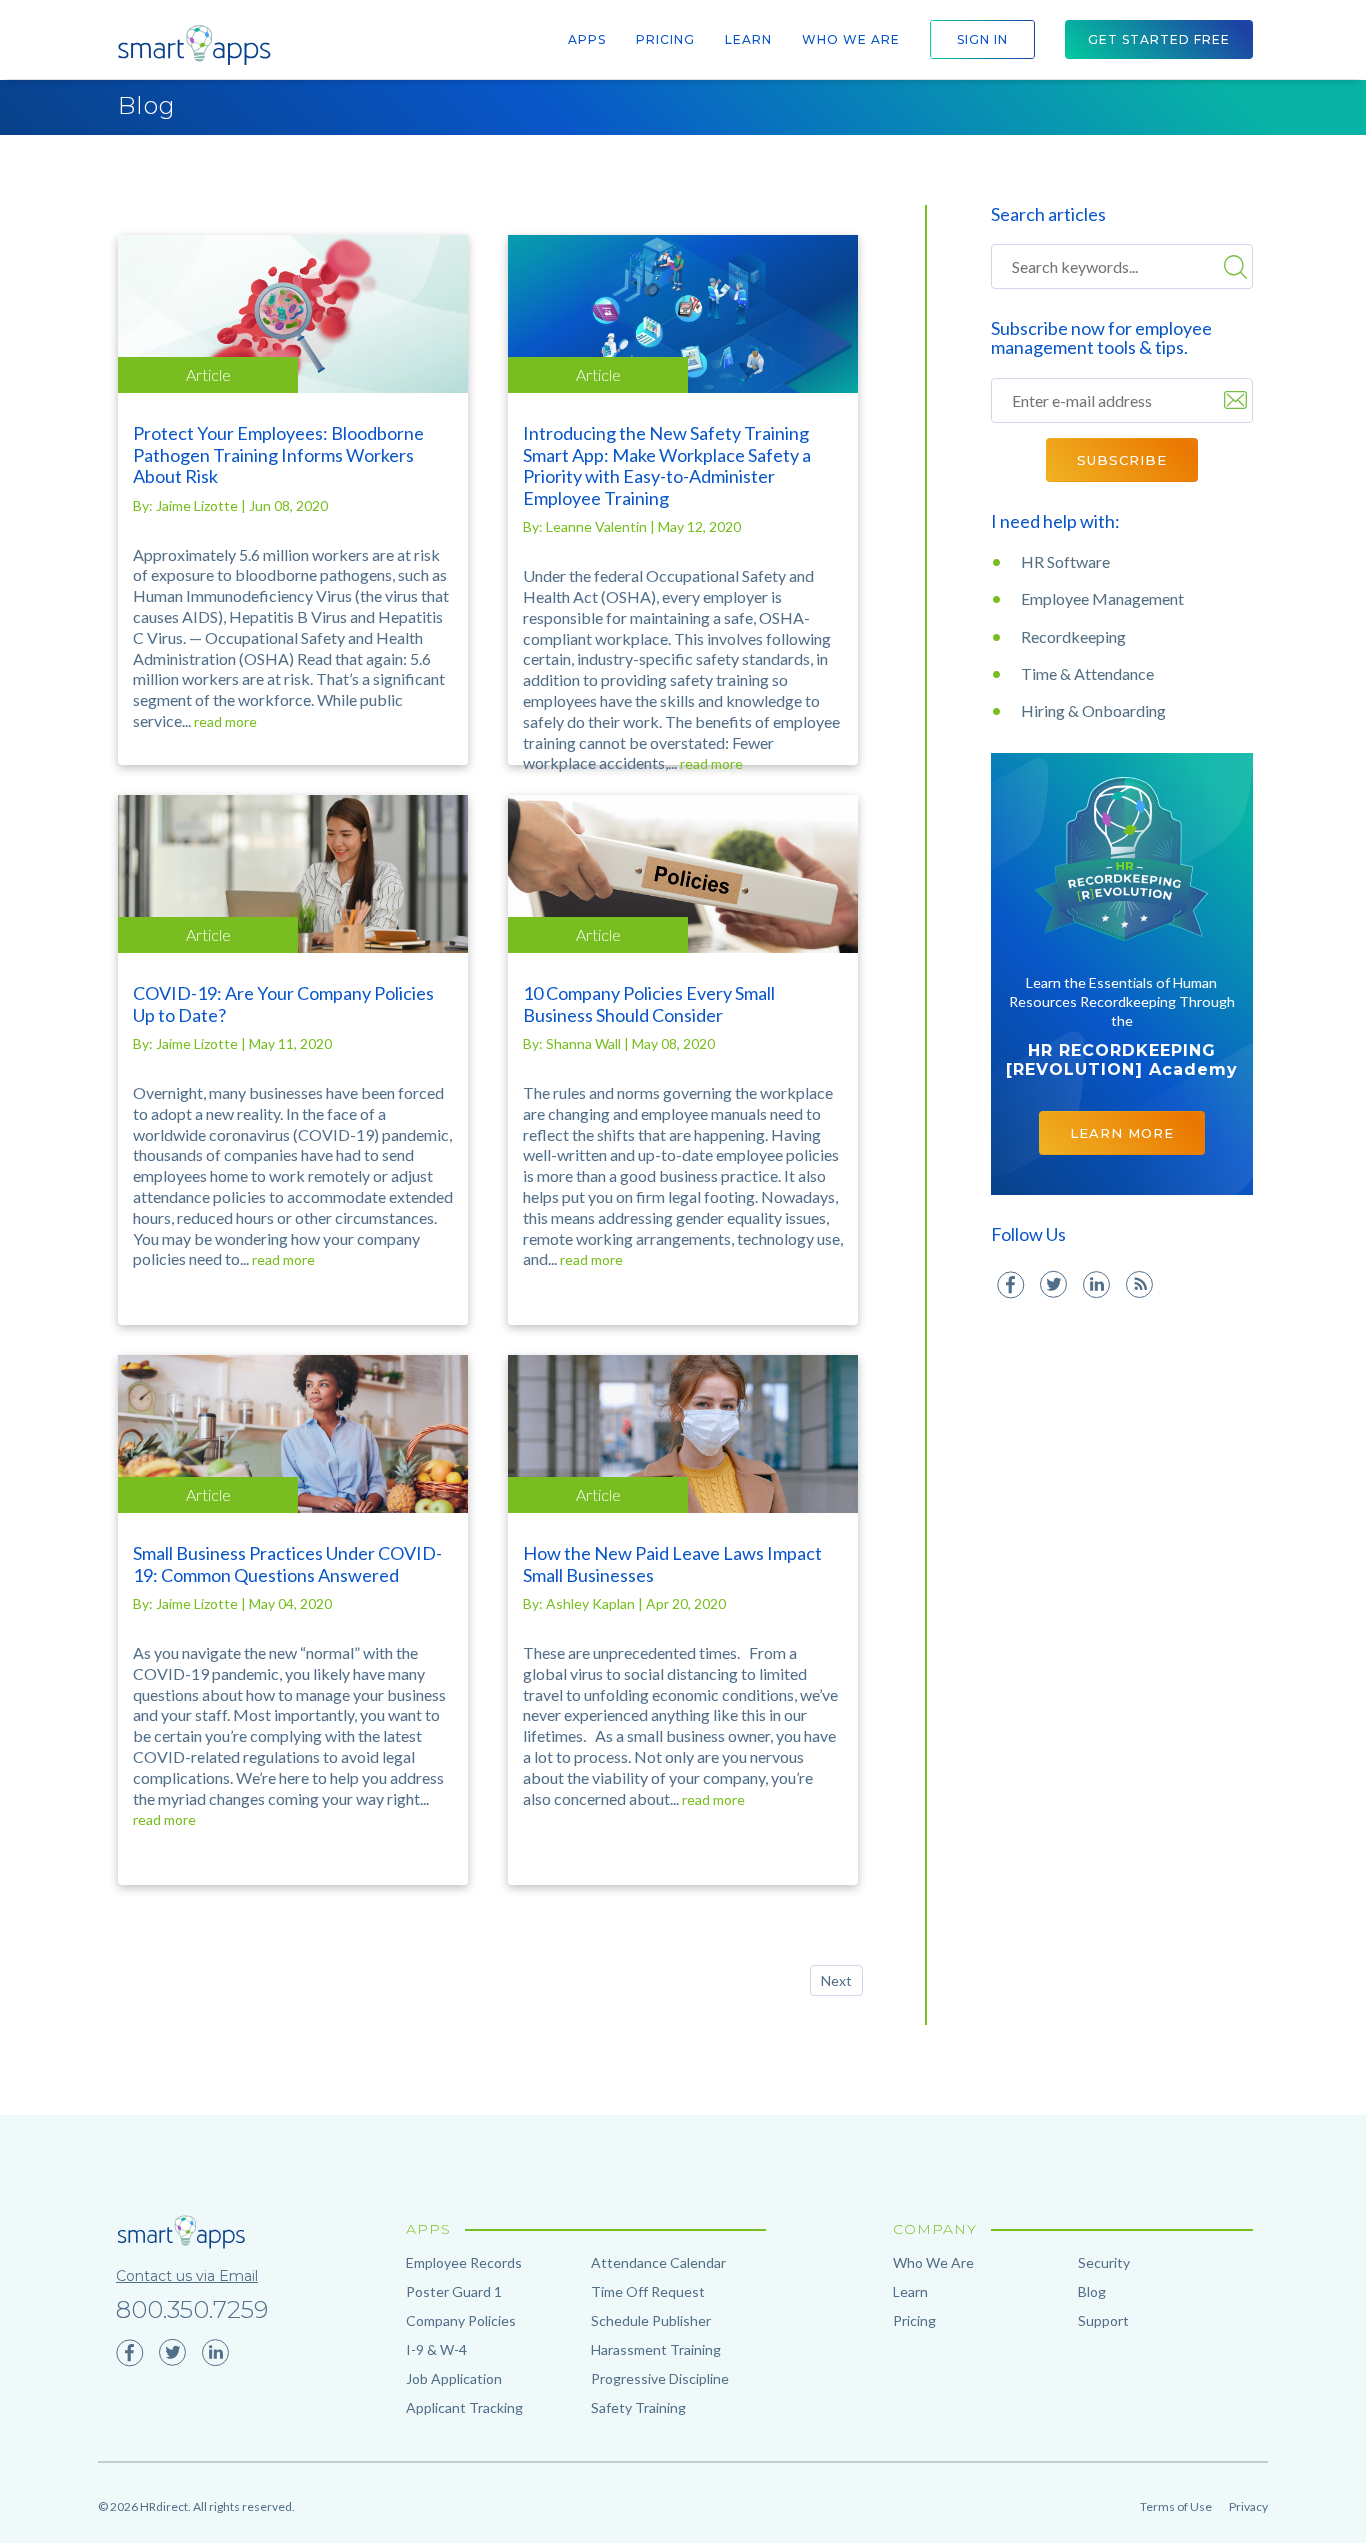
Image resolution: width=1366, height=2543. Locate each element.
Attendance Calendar (658, 2262)
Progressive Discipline (660, 2378)
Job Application (454, 2378)
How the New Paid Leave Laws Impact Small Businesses (672, 1564)
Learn (748, 39)
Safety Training (638, 2407)
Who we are (851, 39)
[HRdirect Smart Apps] (193, 45)
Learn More (1122, 1133)
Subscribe (1122, 460)
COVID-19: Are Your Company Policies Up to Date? (283, 1004)
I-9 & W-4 (436, 2349)
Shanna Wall (585, 1043)
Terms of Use (1176, 2506)
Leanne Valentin (598, 526)
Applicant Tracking (464, 2407)
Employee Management (1102, 598)
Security (1104, 2262)
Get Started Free (1159, 39)
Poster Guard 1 (454, 2291)
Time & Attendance (1087, 673)
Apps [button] (587, 39)
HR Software (1065, 561)
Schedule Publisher (651, 2320)
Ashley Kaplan (592, 1603)
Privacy (1248, 2506)
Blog (147, 105)
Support (1103, 2320)
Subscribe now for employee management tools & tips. (1101, 338)
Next (836, 1980)
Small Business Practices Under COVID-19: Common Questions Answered (287, 1564)
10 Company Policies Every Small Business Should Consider (649, 1004)
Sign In (982, 39)
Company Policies (461, 2320)
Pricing (665, 39)
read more (225, 721)
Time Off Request (648, 2291)
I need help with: (1055, 521)
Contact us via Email (187, 2276)
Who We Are (933, 2262)
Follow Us (1028, 1234)
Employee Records (464, 2262)
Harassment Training (656, 2349)
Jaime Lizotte (198, 505)
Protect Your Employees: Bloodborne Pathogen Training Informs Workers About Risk (278, 454)
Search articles (1048, 214)
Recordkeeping (1073, 636)
